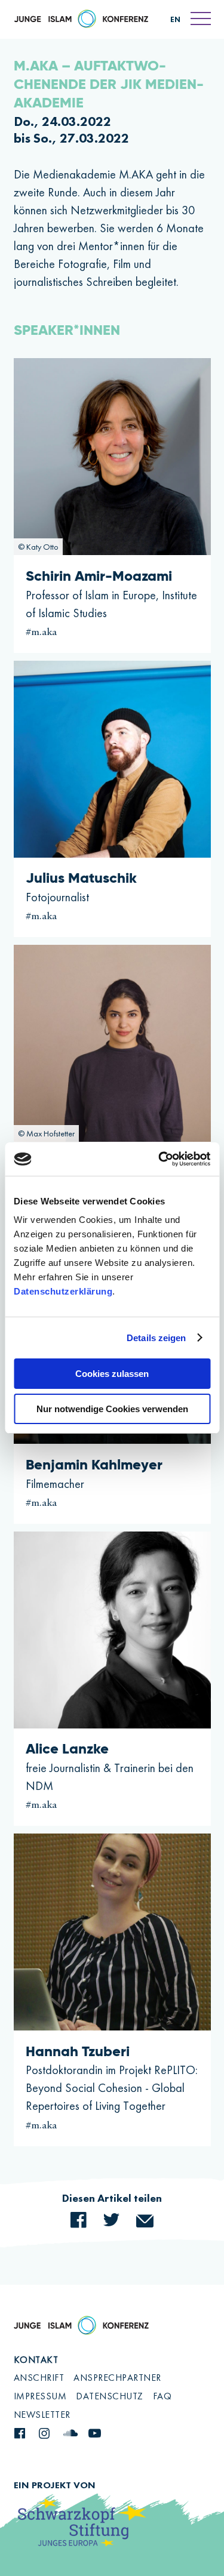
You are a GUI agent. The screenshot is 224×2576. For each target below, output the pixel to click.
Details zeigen (156, 1338)
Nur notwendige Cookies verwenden (112, 1409)
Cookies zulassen (112, 1374)
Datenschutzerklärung (63, 1291)
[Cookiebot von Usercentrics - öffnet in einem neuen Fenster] (159, 1159)
